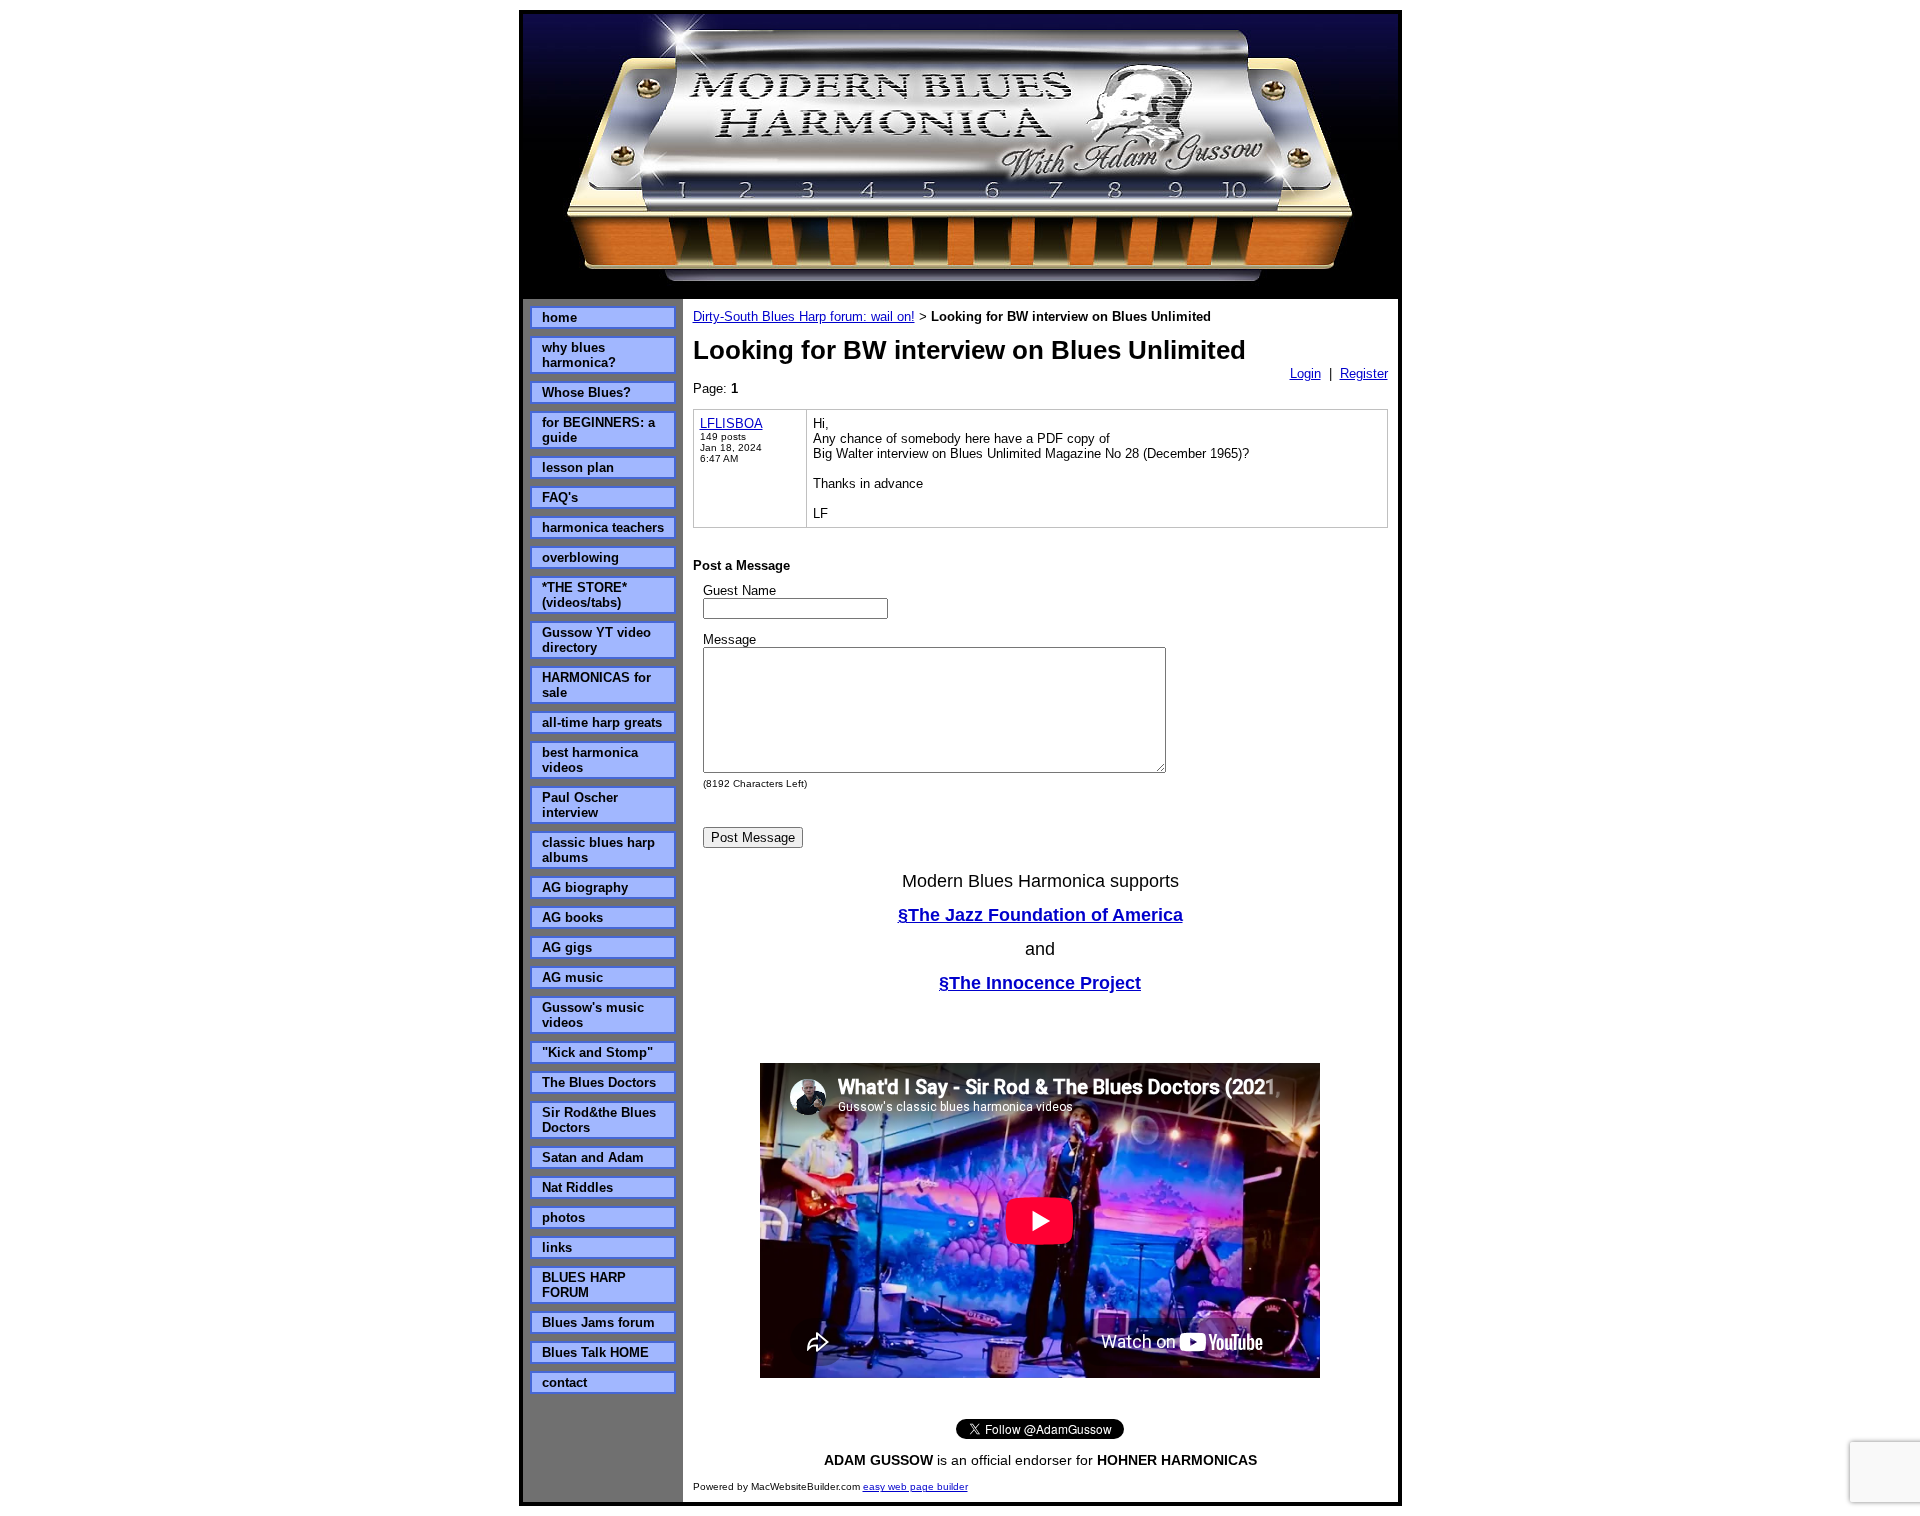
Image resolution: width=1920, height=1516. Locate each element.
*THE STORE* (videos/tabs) (584, 595)
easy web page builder (915, 1486)
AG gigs (567, 947)
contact (564, 1382)
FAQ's (560, 497)
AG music (572, 977)
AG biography (585, 887)
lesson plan (578, 467)
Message (729, 639)
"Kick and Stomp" (597, 1052)
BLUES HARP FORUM (584, 1285)
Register (1364, 373)
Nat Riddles (577, 1187)
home (559, 317)
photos (563, 1217)
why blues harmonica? (579, 355)
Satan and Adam (593, 1157)
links (557, 1247)
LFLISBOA (731, 423)
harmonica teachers (603, 527)
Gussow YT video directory (596, 640)
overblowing (580, 557)
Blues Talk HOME (595, 1352)
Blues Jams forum (598, 1322)
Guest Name (739, 590)
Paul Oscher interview (580, 805)
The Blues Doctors (599, 1082)
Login (1305, 373)
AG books (572, 917)
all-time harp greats (602, 722)
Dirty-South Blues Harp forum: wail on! (804, 316)
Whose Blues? (586, 392)
